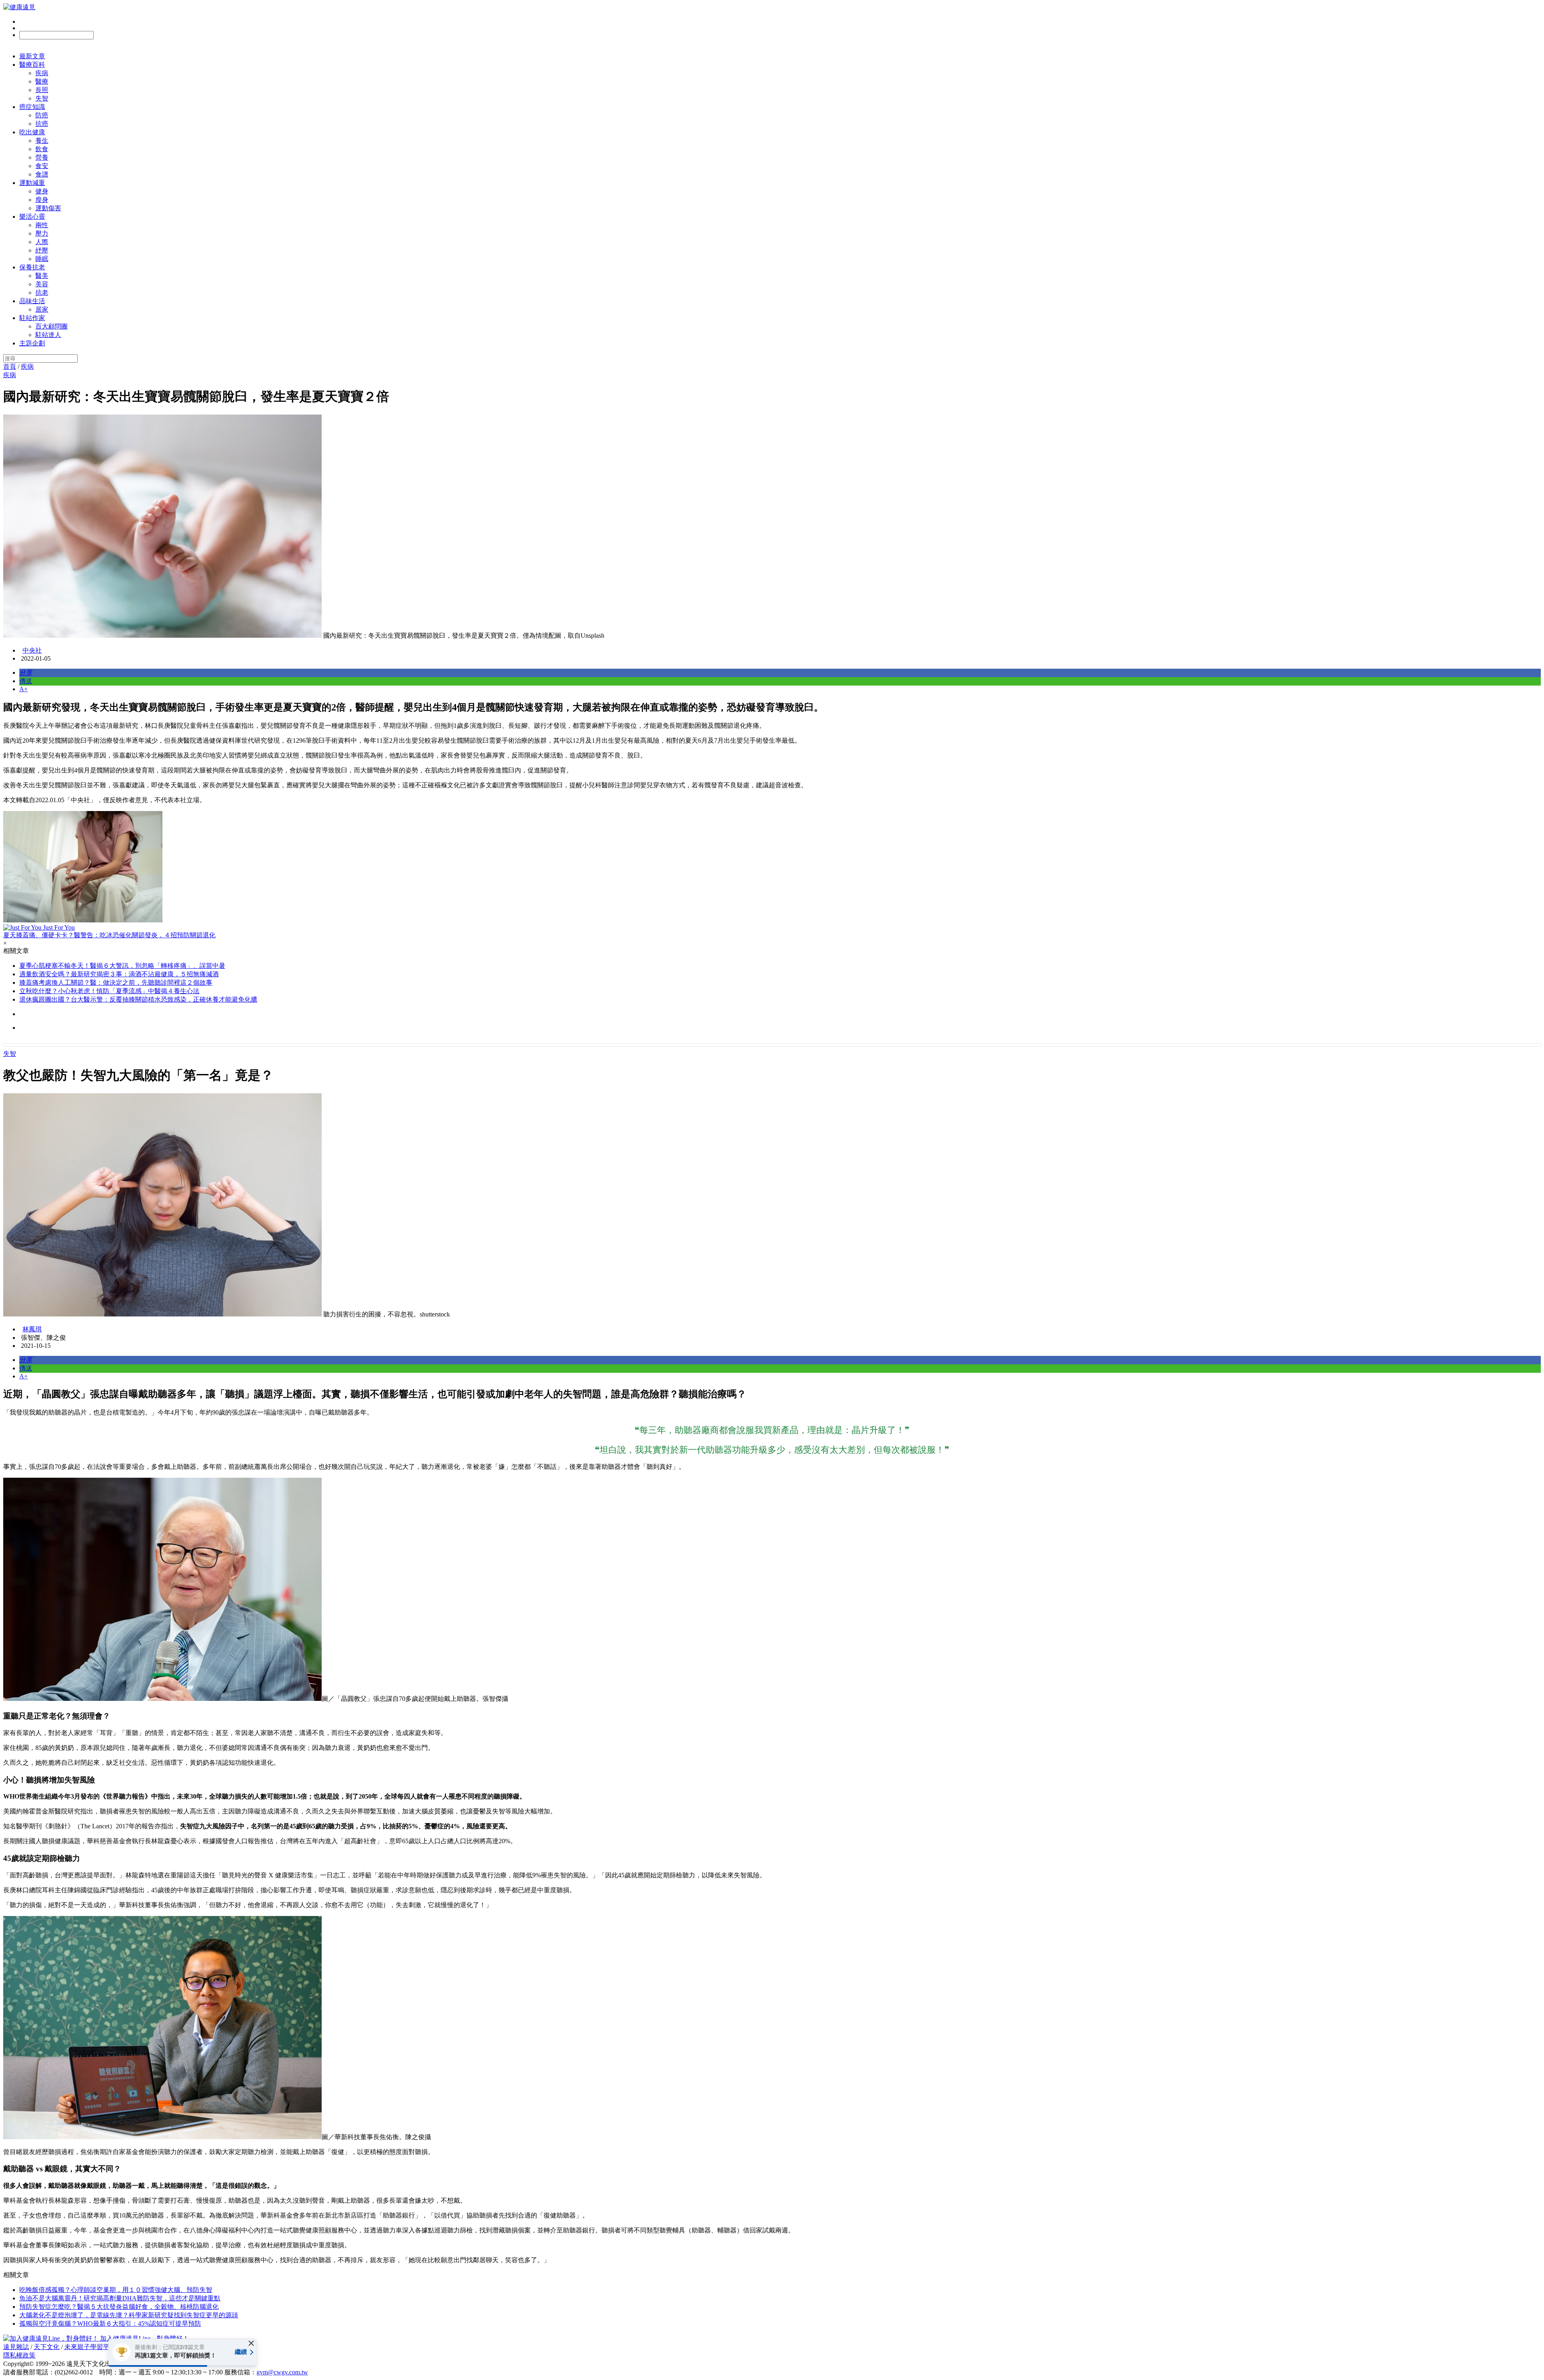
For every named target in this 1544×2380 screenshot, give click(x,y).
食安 (42, 166)
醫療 (42, 81)
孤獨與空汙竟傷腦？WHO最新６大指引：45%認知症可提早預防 (110, 2324)
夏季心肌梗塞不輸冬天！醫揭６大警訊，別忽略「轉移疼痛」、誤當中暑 (122, 966)
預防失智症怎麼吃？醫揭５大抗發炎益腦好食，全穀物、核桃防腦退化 (119, 2307)
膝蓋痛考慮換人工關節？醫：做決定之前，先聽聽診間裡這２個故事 (116, 983)
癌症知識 (32, 107)
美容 (42, 284)
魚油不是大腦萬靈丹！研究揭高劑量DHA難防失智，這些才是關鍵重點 (120, 2298)
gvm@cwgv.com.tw (282, 2372)
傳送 (26, 681)
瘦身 (42, 200)
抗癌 (42, 124)
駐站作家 (32, 318)
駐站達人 (48, 335)
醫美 (42, 276)
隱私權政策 (19, 2355)
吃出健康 (32, 132)
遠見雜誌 (16, 2347)
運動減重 (32, 183)
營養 (42, 157)
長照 (42, 90)
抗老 (42, 293)
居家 (42, 309)
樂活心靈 (32, 217)
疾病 (42, 73)
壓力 (42, 233)
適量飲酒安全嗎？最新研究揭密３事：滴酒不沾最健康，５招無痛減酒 (119, 974)
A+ (24, 689)
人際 (42, 242)
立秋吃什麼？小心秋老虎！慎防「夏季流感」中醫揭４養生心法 (109, 991)
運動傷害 (48, 208)
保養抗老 (32, 267)
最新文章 (32, 56)
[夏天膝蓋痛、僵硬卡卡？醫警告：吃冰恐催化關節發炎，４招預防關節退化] (772, 868)
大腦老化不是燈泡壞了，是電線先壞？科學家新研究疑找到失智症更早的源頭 (129, 2315)
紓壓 (42, 250)
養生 (42, 141)
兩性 (42, 225)
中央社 (32, 650)
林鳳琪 (32, 1329)
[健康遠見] (19, 7)
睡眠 (42, 259)
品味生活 (32, 301)
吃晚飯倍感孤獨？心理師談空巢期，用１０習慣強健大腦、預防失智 (116, 2290)
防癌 (42, 115)
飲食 (42, 149)
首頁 (10, 367)
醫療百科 (32, 65)
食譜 (42, 174)
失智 (42, 98)
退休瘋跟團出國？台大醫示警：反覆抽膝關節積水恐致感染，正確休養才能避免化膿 (138, 999)
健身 (42, 191)
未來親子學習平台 (90, 2347)
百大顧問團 (51, 326)
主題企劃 (32, 343)
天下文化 (47, 2347)
